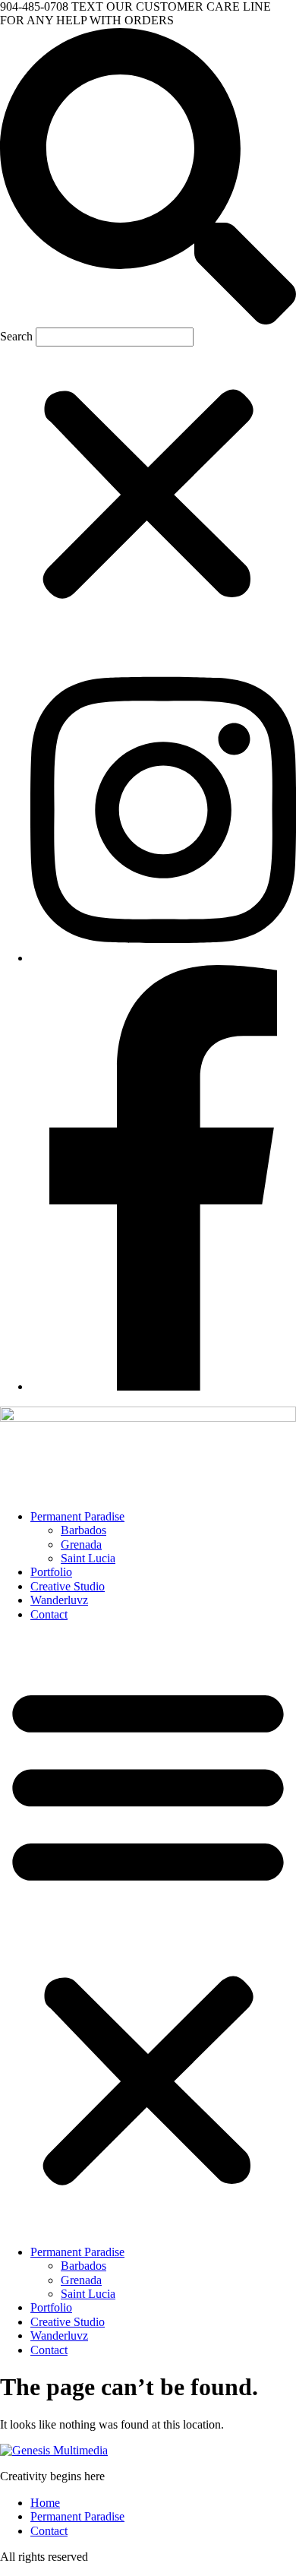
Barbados (83, 1530)
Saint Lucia (88, 1558)
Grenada (81, 1544)
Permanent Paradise (77, 1516)
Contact (49, 1614)
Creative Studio (68, 1586)
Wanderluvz (59, 1600)
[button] (148, 178)
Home (45, 2503)
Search (16, 336)
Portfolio (51, 1572)
